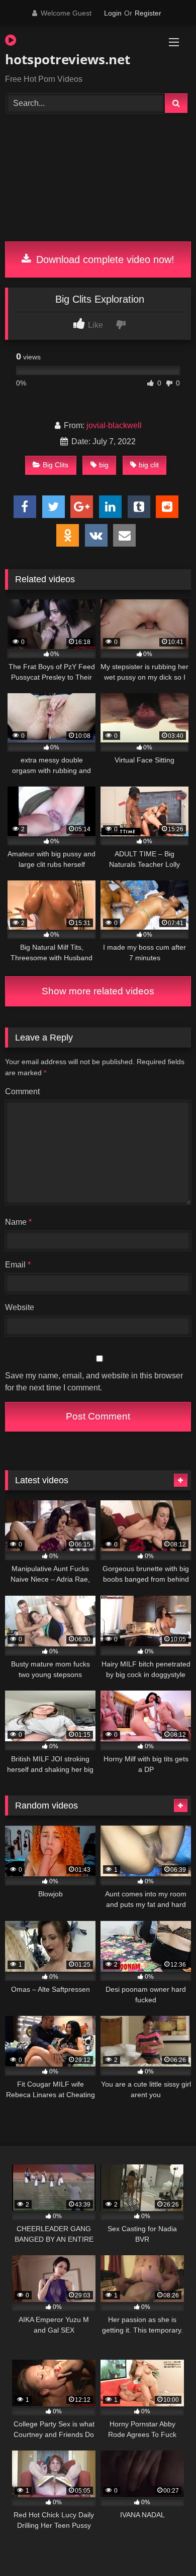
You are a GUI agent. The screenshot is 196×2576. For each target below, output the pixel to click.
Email (18, 1265)
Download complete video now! (104, 260)
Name (18, 1222)
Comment (22, 1091)
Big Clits (56, 465)
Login (113, 13)
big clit (149, 465)
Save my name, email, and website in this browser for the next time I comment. (94, 1382)
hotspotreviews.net (68, 59)
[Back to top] (165, 2546)
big (104, 465)
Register (148, 13)
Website (20, 1307)
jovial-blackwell (114, 425)
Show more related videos (98, 991)
